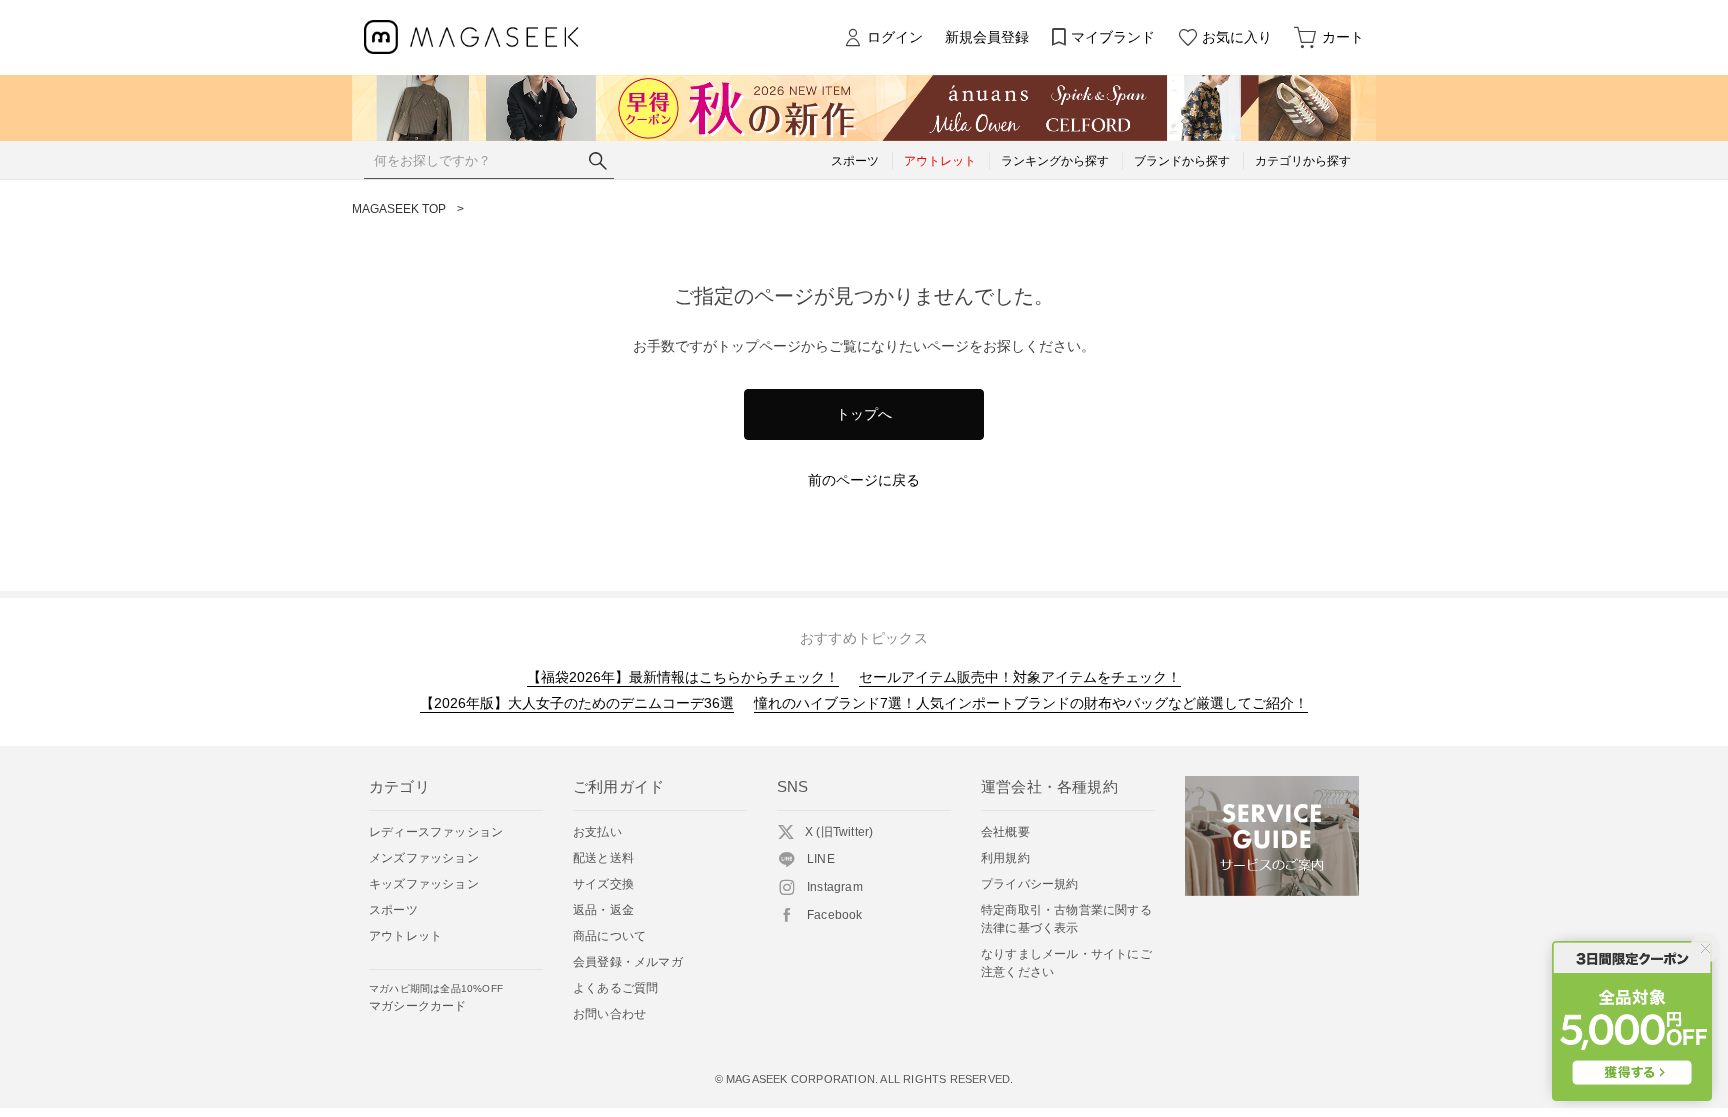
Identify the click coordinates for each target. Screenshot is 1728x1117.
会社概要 (1005, 832)
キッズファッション (424, 884)
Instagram (835, 887)
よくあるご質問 (615, 988)
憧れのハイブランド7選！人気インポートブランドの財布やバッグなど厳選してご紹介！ (1031, 703)
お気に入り (1237, 37)
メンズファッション (424, 858)
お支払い (597, 832)
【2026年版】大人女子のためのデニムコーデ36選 (577, 703)
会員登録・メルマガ (628, 962)
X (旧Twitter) (839, 832)
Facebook (835, 915)
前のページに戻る (864, 480)
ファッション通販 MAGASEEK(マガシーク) (471, 37)
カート (1343, 37)
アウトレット (405, 936)
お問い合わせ (609, 1014)
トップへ (864, 414)
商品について (609, 936)
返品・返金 (603, 910)
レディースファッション (436, 832)
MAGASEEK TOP (399, 209)
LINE (821, 859)
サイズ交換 (603, 884)
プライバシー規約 (1030, 884)
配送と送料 (603, 858)
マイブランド (1113, 37)
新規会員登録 (987, 37)
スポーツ (393, 910)
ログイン (895, 37)
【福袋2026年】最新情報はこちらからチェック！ (683, 677)
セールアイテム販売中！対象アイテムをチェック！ (1020, 677)
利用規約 (1005, 858)
